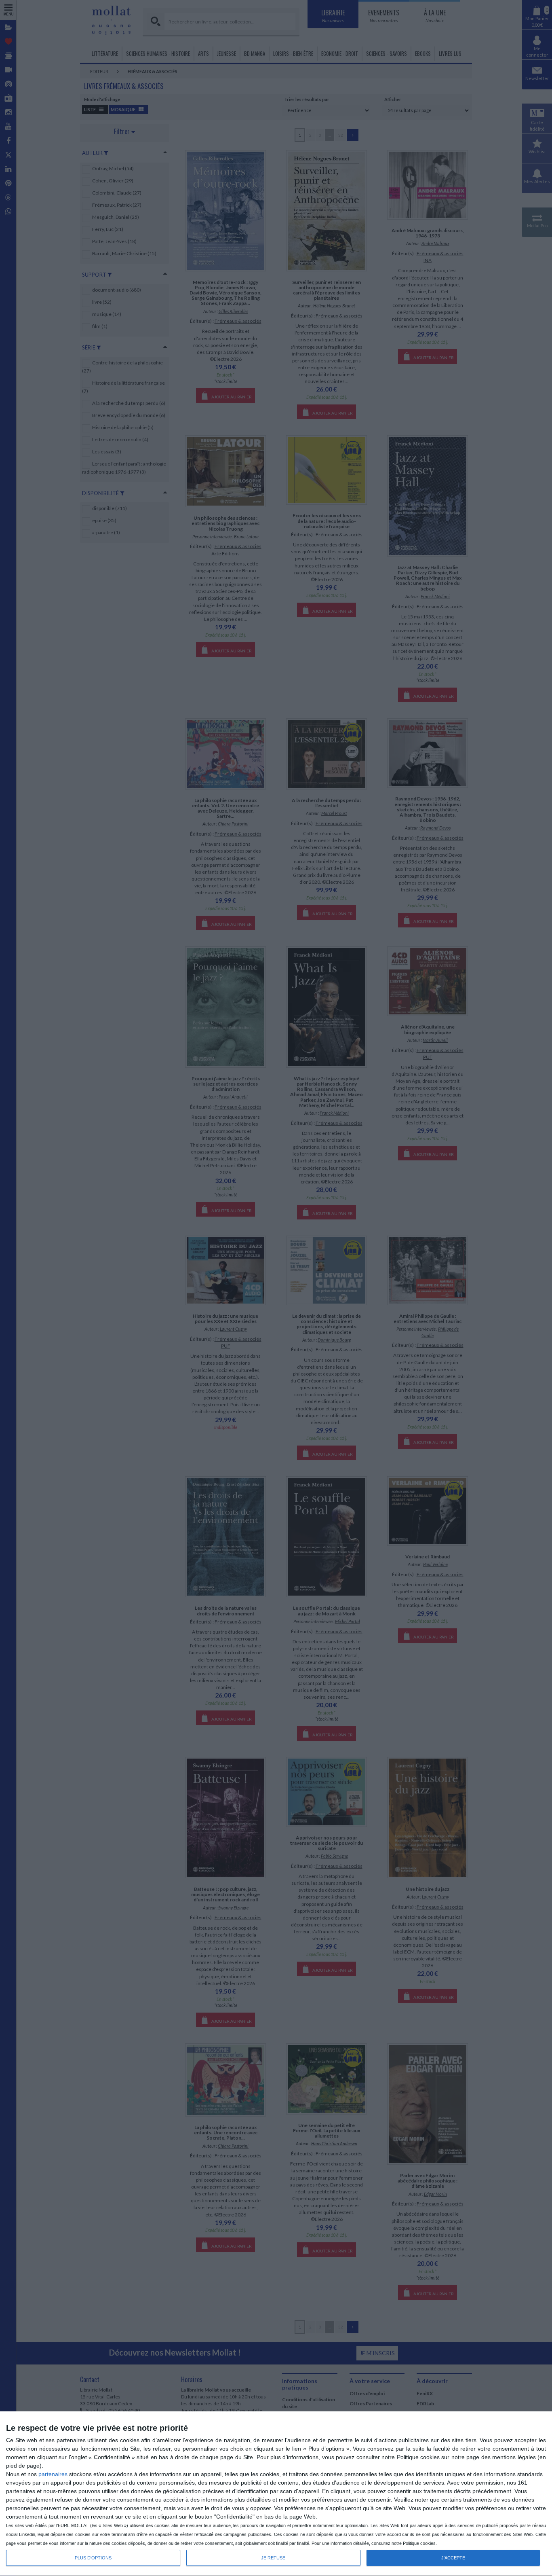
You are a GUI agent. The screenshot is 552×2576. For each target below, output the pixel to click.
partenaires (53, 2474)
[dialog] (276, 2494)
